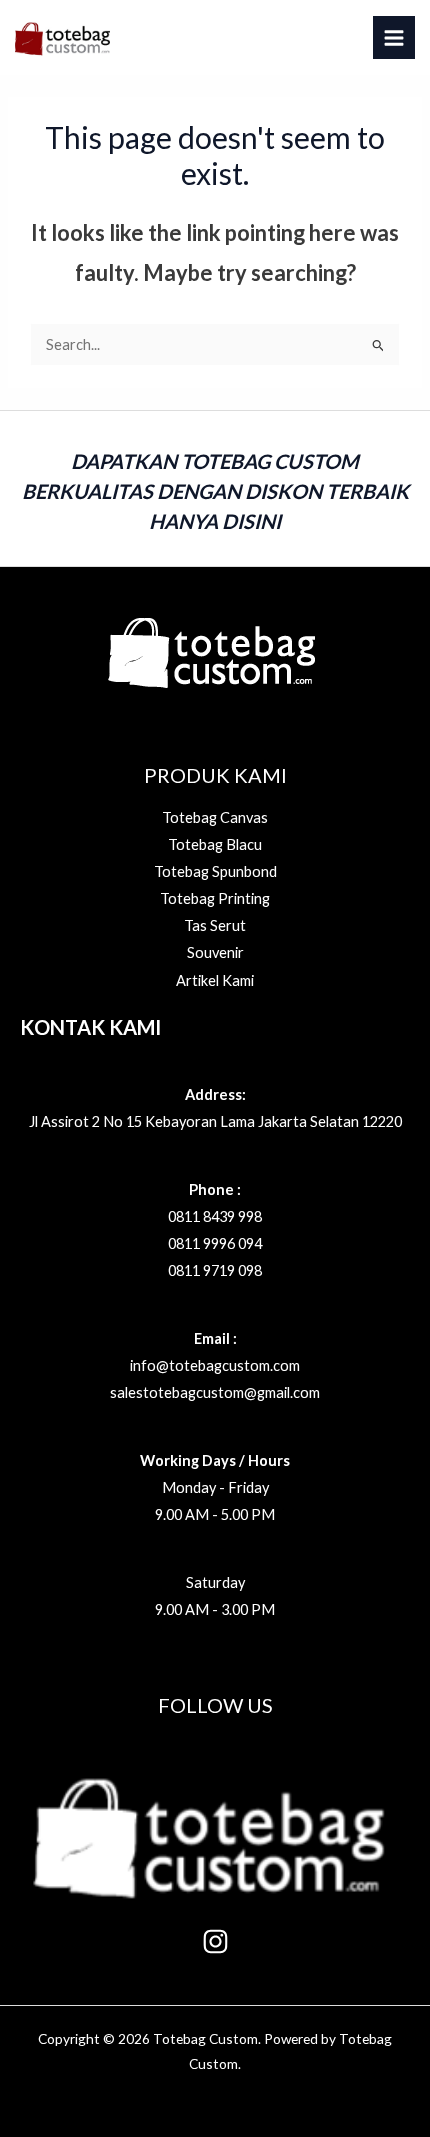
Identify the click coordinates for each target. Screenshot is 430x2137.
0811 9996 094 (215, 1243)
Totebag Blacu (215, 844)
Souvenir (215, 952)
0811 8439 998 (215, 1216)
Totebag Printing (215, 898)
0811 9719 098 (215, 1270)
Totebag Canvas (215, 817)
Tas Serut (215, 925)
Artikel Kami (215, 980)
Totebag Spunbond (215, 871)
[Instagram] (215, 1941)
